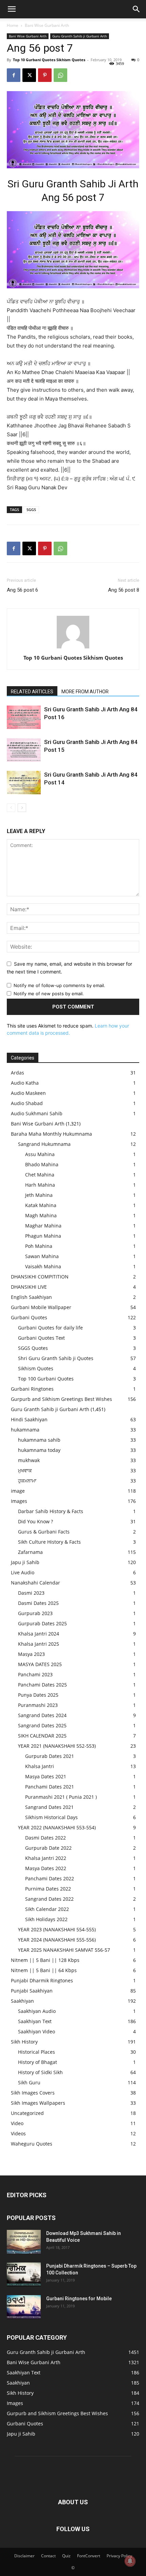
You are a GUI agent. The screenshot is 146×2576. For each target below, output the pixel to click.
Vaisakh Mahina (43, 1266)
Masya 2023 (31, 1654)
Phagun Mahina (43, 1236)
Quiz (66, 2556)
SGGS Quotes (33, 1348)
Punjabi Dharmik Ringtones (42, 1980)
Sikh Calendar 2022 (47, 1909)
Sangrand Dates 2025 (42, 1725)
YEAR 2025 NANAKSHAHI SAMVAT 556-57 (64, 1950)
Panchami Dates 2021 (50, 1787)
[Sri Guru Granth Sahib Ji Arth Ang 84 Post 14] (24, 783)
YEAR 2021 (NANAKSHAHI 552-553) (57, 1746)
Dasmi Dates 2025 (38, 1603)
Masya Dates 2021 (46, 1776)
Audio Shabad (27, 1103)
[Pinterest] (45, 75)
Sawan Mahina (42, 1256)
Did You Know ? (35, 1521)
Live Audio (23, 1572)
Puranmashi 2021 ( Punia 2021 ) (61, 1797)
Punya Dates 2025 (38, 1695)
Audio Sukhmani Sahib (37, 1113)
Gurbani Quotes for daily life (50, 1328)
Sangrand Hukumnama (44, 1144)
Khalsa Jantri (40, 1766)
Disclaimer (24, 2556)
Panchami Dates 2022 (50, 1878)
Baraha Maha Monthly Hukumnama (51, 1134)
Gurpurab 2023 (35, 1613)
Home (13, 25)
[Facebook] (14, 75)
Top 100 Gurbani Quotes (46, 1379)
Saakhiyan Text (35, 2021)
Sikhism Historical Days (51, 1817)
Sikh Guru (29, 2082)
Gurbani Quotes (29, 1317)
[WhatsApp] (60, 75)
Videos (18, 2133)
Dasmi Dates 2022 (45, 1838)
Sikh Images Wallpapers (38, 2103)
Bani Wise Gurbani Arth (47, 25)
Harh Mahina (40, 1185)
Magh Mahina (41, 1215)
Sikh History (24, 2042)
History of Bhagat (38, 2062)
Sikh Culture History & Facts (49, 1542)
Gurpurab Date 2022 (48, 1848)
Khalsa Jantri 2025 (39, 1644)
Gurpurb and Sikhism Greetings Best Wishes (61, 1399)
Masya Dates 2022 (46, 1868)
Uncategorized (27, 2113)
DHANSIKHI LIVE (29, 1287)
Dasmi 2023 (31, 1593)
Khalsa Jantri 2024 (39, 1634)
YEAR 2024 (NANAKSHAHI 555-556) (57, 1940)
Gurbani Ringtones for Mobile (79, 2299)
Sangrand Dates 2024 (42, 1715)
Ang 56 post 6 (22, 590)
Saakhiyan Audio (37, 2011)
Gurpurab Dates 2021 (50, 1756)
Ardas (17, 1073)
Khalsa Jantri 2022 (46, 1858)
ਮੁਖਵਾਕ (25, 1470)
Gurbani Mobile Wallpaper (41, 1307)
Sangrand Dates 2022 (49, 1899)
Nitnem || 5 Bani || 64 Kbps (44, 1970)
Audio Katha (25, 1083)
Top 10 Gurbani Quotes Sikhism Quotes (49, 60)
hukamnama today (39, 1450)
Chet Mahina (40, 1175)
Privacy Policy (119, 2556)
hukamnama (25, 1430)
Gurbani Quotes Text (41, 1338)
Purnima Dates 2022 (48, 1889)
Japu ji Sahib (25, 1562)
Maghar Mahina (43, 1226)
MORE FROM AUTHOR (85, 692)
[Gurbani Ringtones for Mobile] (24, 2307)
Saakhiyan (22, 2001)
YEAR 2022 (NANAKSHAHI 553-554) (57, 1827)
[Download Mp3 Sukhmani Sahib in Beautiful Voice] (24, 2242)
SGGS (31, 510)
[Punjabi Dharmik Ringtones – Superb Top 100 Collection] (24, 2274)
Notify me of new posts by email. (49, 994)
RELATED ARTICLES (32, 692)
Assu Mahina (40, 1154)
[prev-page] (11, 808)
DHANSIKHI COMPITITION (40, 1277)
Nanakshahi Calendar (35, 1583)
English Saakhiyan (31, 1297)
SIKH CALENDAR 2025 (42, 1736)
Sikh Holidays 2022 (46, 1919)
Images (19, 1501)
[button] (12, 9)
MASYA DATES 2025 (40, 1664)
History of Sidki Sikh (40, 2072)
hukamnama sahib (39, 1440)
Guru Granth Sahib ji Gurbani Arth (80, 36)
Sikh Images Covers (33, 2093)
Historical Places (36, 2052)
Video (17, 2123)
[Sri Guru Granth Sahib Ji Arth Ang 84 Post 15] (24, 750)
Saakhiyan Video (36, 2031)
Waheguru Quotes (32, 2144)
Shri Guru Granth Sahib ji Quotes (56, 1358)
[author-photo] (73, 648)
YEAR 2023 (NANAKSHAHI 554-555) (57, 1929)
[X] (29, 75)
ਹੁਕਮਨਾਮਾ (27, 1481)
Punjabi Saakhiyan (32, 1991)
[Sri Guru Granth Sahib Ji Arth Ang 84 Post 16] (24, 717)
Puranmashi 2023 (38, 1705)
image (18, 1491)
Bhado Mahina (42, 1164)
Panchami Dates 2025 (42, 1685)
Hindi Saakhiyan (29, 1419)
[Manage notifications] (130, 2561)
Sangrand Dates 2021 (49, 1807)
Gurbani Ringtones (32, 1389)
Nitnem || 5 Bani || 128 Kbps (45, 1960)
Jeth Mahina (39, 1195)
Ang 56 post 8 (124, 590)
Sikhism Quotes (36, 1368)
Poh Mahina (39, 1246)
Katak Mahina (41, 1205)
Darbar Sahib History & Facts (51, 1511)
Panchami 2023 (35, 1674)
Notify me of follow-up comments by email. (59, 985)
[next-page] (22, 808)
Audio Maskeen (28, 1093)
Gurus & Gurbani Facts (44, 1532)
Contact (48, 2556)
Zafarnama (30, 1552)
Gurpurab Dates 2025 (42, 1623)
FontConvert (89, 2556)
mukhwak (29, 1460)
